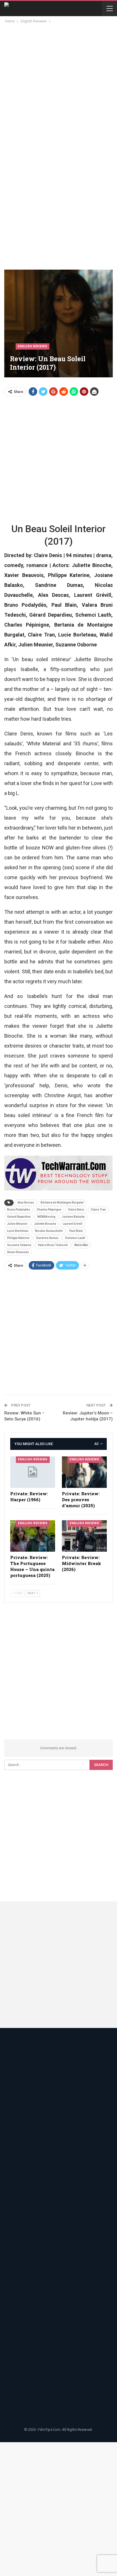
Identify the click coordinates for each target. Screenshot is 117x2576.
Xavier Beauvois (18, 1252)
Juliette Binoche (45, 1224)
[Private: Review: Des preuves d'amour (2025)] (84, 1472)
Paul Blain (76, 1231)
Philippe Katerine (18, 1238)
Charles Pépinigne (49, 1210)
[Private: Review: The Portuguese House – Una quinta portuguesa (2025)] (33, 1536)
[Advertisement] (58, 86)
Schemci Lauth (75, 1238)
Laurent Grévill (73, 1224)
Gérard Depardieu (19, 1217)
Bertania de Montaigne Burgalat (62, 1203)
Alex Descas (26, 1203)
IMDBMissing (46, 1217)
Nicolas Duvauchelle (49, 1231)
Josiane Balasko (73, 1217)
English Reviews (33, 346)
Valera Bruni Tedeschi (53, 1245)
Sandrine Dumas (47, 1238)
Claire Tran (98, 1210)
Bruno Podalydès (19, 1210)
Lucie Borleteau (18, 1231)
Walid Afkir (81, 1245)
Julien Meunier (17, 1224)
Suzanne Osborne (19, 1245)
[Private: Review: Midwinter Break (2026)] (84, 1536)
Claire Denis (76, 1210)
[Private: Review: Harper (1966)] (33, 1472)
